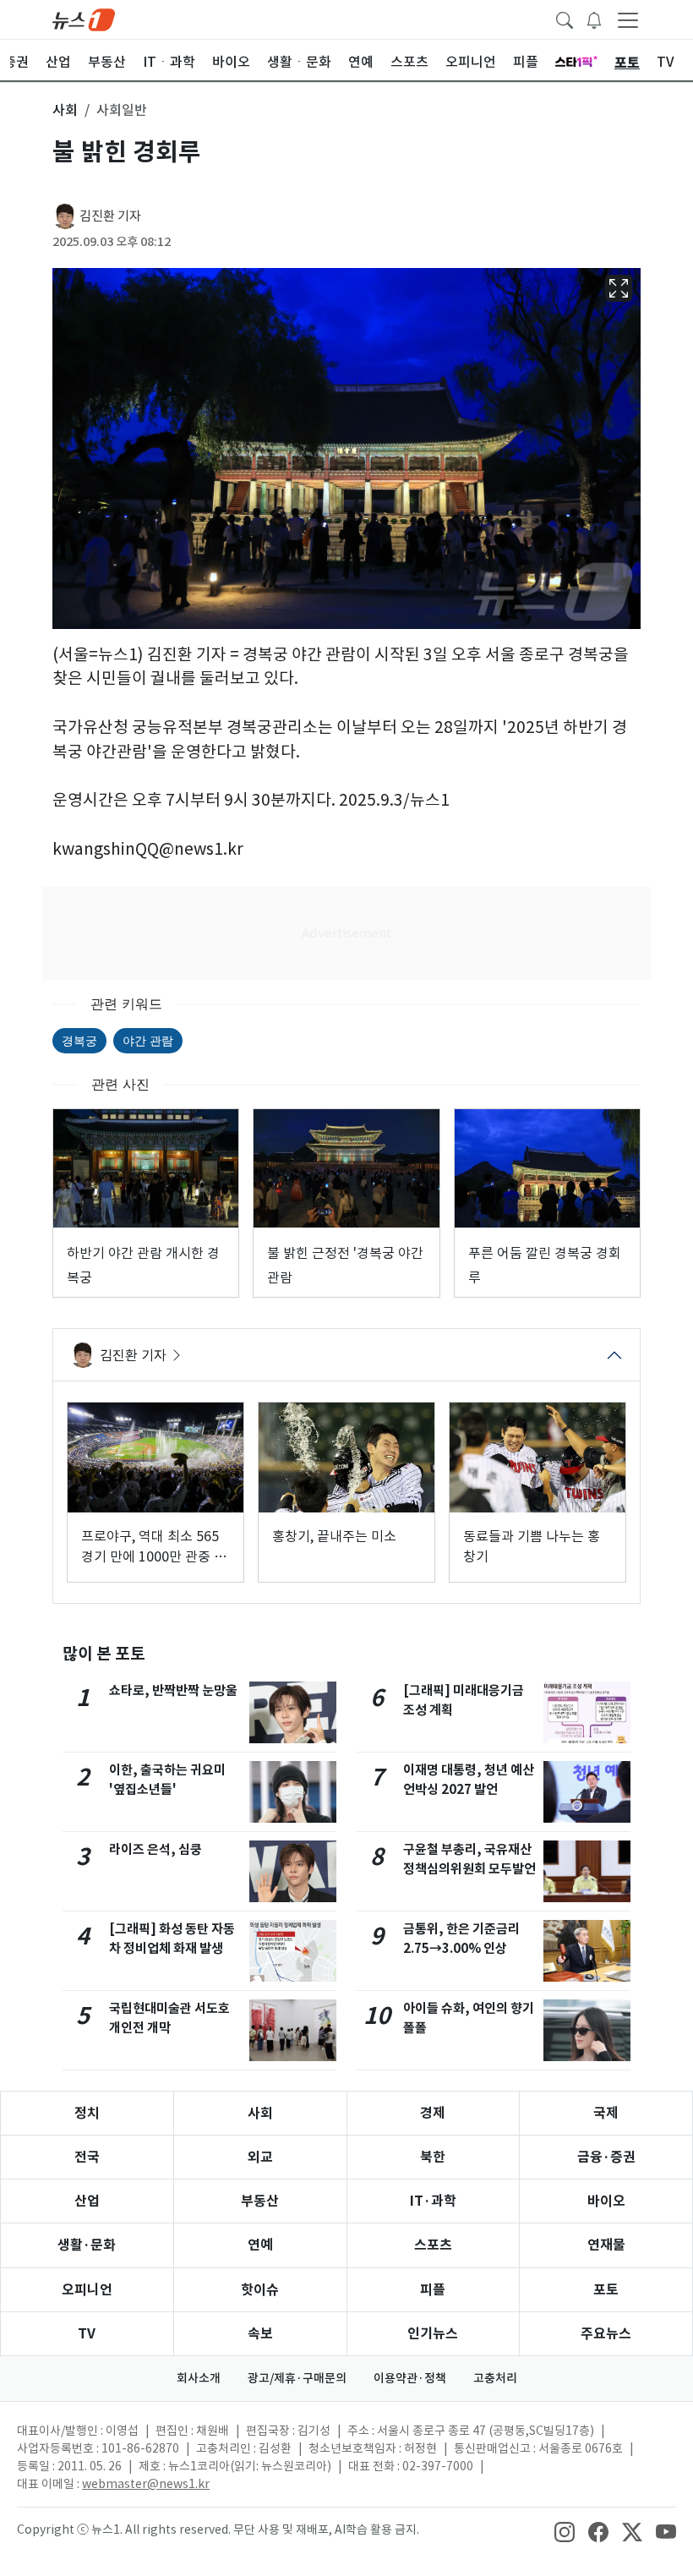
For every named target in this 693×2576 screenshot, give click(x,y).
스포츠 (433, 2245)
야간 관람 (148, 1040)
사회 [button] (65, 110)
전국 (87, 2157)
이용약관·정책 (410, 2378)
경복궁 (79, 1040)
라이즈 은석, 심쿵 (156, 1849)
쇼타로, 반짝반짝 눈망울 (173, 1690)
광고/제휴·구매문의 (297, 2378)
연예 (260, 2245)
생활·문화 (87, 2245)
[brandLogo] (84, 19)
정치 (87, 2113)
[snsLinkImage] (565, 2531)
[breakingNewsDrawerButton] (594, 19)
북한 (433, 2157)
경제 (433, 2113)
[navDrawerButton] (628, 19)
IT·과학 (433, 2201)
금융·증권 (606, 2157)
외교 (260, 2157)
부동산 (260, 2201)
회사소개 (199, 2378)
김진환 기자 (110, 216)
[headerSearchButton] (565, 19)
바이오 (606, 2201)
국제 (606, 2113)
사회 (260, 2113)
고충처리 (495, 2378)
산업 (87, 2201)
